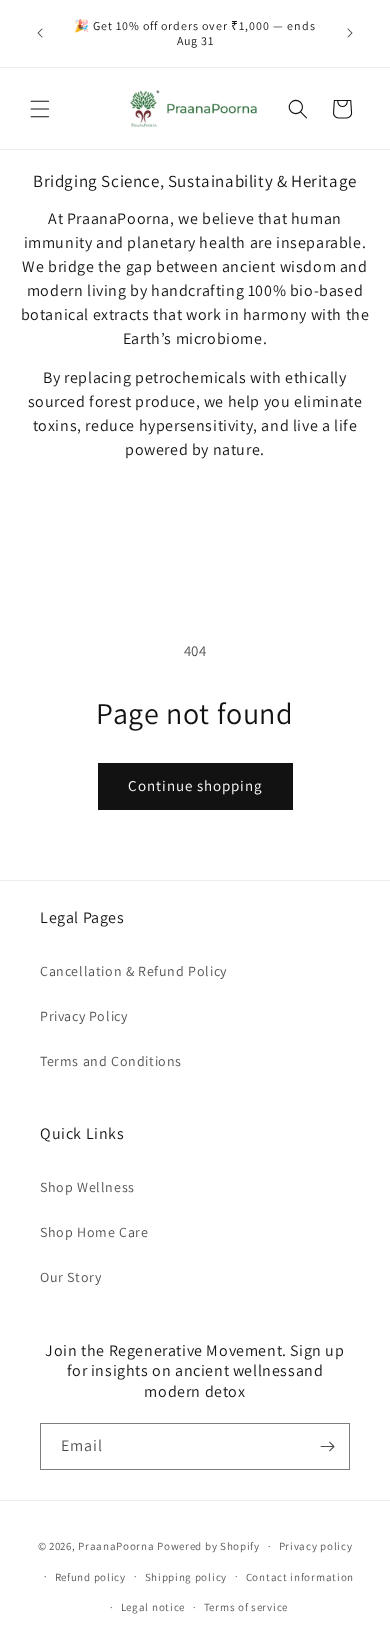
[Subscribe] (327, 1446)
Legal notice (153, 1607)
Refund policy (90, 1577)
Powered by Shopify (208, 1546)
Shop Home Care (94, 1232)
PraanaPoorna (116, 1546)
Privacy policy (316, 1546)
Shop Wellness (87, 1187)
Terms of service (246, 1607)
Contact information (300, 1577)
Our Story (70, 1277)
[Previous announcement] (40, 33)
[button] (40, 109)
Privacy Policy (83, 1016)
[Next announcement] (350, 33)
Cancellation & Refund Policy (133, 971)
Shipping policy (186, 1577)
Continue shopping (195, 785)
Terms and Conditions (111, 1061)
